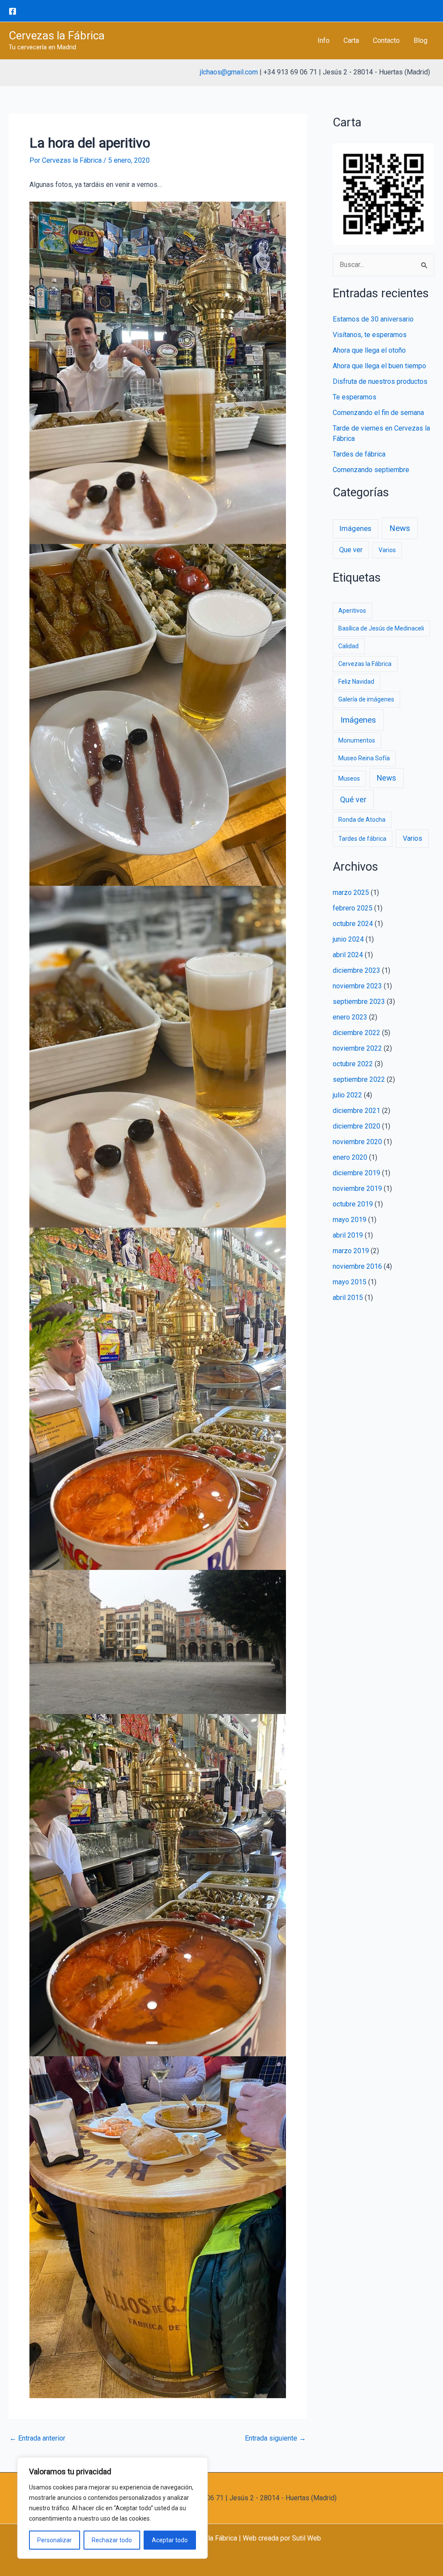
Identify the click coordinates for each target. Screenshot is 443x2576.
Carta (351, 40)
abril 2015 (348, 1298)
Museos (349, 778)
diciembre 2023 (356, 970)
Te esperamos (355, 397)
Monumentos (357, 740)
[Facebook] (13, 11)
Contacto (386, 40)
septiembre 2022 (359, 1079)
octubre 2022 (353, 1064)
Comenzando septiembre (371, 470)
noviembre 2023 (357, 986)
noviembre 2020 (357, 1142)
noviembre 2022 (357, 1048)
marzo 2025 (351, 892)
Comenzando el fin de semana (378, 413)
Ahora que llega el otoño (369, 350)
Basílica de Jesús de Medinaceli (381, 628)
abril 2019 (348, 1235)
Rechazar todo (112, 2540)
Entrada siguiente (275, 2438)
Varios (387, 550)
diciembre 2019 (356, 1173)
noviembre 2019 (357, 1188)
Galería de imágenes (366, 699)
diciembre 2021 (356, 1111)
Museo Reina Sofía (364, 758)
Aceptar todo (170, 2540)
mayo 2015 (350, 1282)
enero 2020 (350, 1157)
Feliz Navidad (356, 682)
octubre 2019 (353, 1204)
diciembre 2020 (356, 1126)
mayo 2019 (350, 1220)
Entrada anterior (37, 2438)
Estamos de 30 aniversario (373, 319)
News (400, 528)
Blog (421, 40)
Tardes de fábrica (359, 454)
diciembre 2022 (356, 1033)
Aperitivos (352, 611)
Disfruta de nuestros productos (380, 381)
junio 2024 (348, 939)
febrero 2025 (353, 908)
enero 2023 (350, 1017)
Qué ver (353, 800)
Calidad (348, 646)
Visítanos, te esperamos (370, 335)
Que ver (351, 550)
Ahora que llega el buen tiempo (379, 366)
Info (324, 40)
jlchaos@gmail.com (229, 72)
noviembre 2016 (357, 1266)
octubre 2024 (353, 924)
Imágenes (355, 529)
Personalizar (55, 2540)
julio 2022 (347, 1095)
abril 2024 (348, 955)
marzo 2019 (351, 1251)
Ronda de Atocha (362, 820)
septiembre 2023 (359, 1002)
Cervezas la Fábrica (57, 35)
